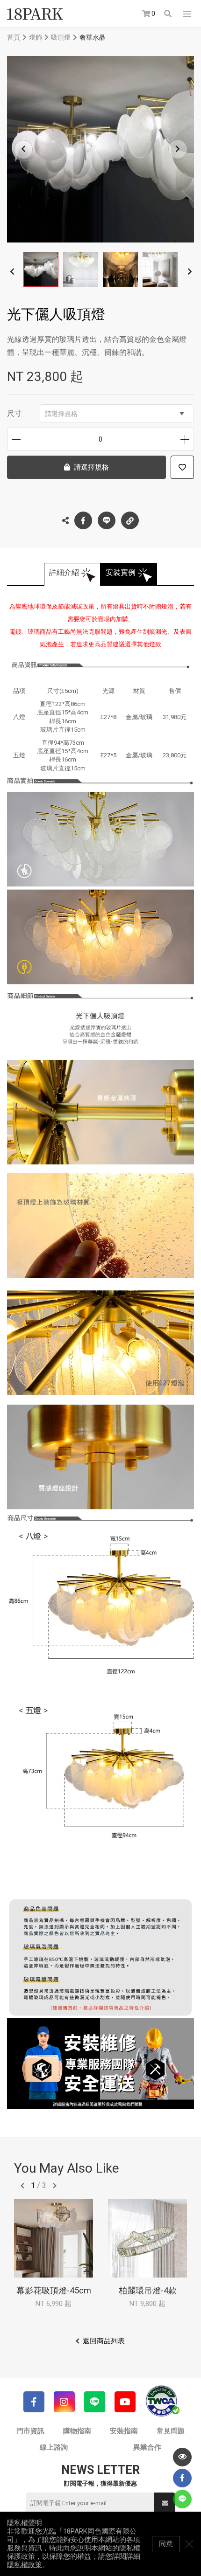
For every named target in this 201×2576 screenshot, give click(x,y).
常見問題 (171, 2431)
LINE (107, 520)
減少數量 (16, 439)
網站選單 (187, 14)
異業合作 (147, 2447)
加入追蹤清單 (182, 467)
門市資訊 (30, 2431)
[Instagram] (64, 2402)
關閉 (189, 2544)
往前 (22, 2186)
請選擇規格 (61, 414)
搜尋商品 (169, 14)
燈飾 (36, 37)
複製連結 (130, 520)
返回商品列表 (104, 2341)
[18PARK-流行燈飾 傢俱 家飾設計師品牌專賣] (35, 14)
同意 (166, 2544)
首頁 (14, 37)
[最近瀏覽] (182, 2457)
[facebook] (182, 2478)
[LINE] (95, 2402)
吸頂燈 (61, 37)
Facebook (83, 520)
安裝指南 (124, 2431)
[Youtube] (125, 2402)
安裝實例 (121, 572)
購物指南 (77, 2431)
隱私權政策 (25, 2565)
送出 (165, 2503)
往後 (55, 2186)
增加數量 (185, 439)
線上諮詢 (54, 2447)
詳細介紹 (64, 572)
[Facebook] (34, 2402)
